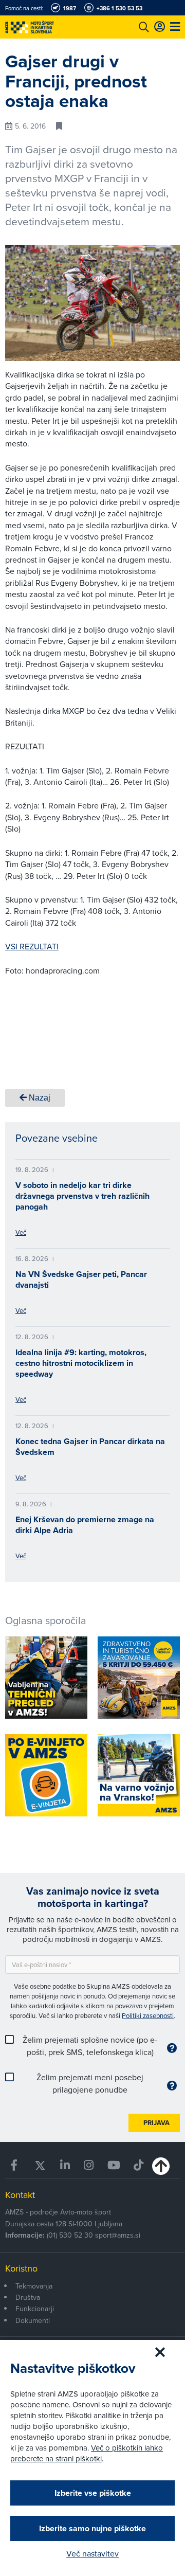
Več (21, 1232)
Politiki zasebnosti (148, 2015)
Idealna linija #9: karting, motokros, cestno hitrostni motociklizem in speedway (81, 1363)
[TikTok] (139, 2165)
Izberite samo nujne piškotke (92, 2528)
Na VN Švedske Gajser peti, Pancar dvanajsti (81, 1280)
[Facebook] (15, 2165)
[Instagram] (88, 2165)
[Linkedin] (65, 2165)
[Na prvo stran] (51, 27)
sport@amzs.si (118, 2235)
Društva (28, 2297)
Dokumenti (33, 2320)
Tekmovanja (34, 2286)
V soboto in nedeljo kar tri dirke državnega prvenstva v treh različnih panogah (82, 1196)
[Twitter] (40, 2165)
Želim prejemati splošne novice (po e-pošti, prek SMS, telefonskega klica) (90, 2046)
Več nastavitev (92, 2553)
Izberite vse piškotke (93, 2493)
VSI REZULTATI (32, 946)
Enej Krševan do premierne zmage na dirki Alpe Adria (85, 1525)
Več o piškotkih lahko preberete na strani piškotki (87, 2453)
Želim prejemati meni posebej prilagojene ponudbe (90, 2083)
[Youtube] (113, 2165)
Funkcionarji (35, 2309)
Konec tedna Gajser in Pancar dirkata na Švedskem (90, 1447)
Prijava (156, 2123)
